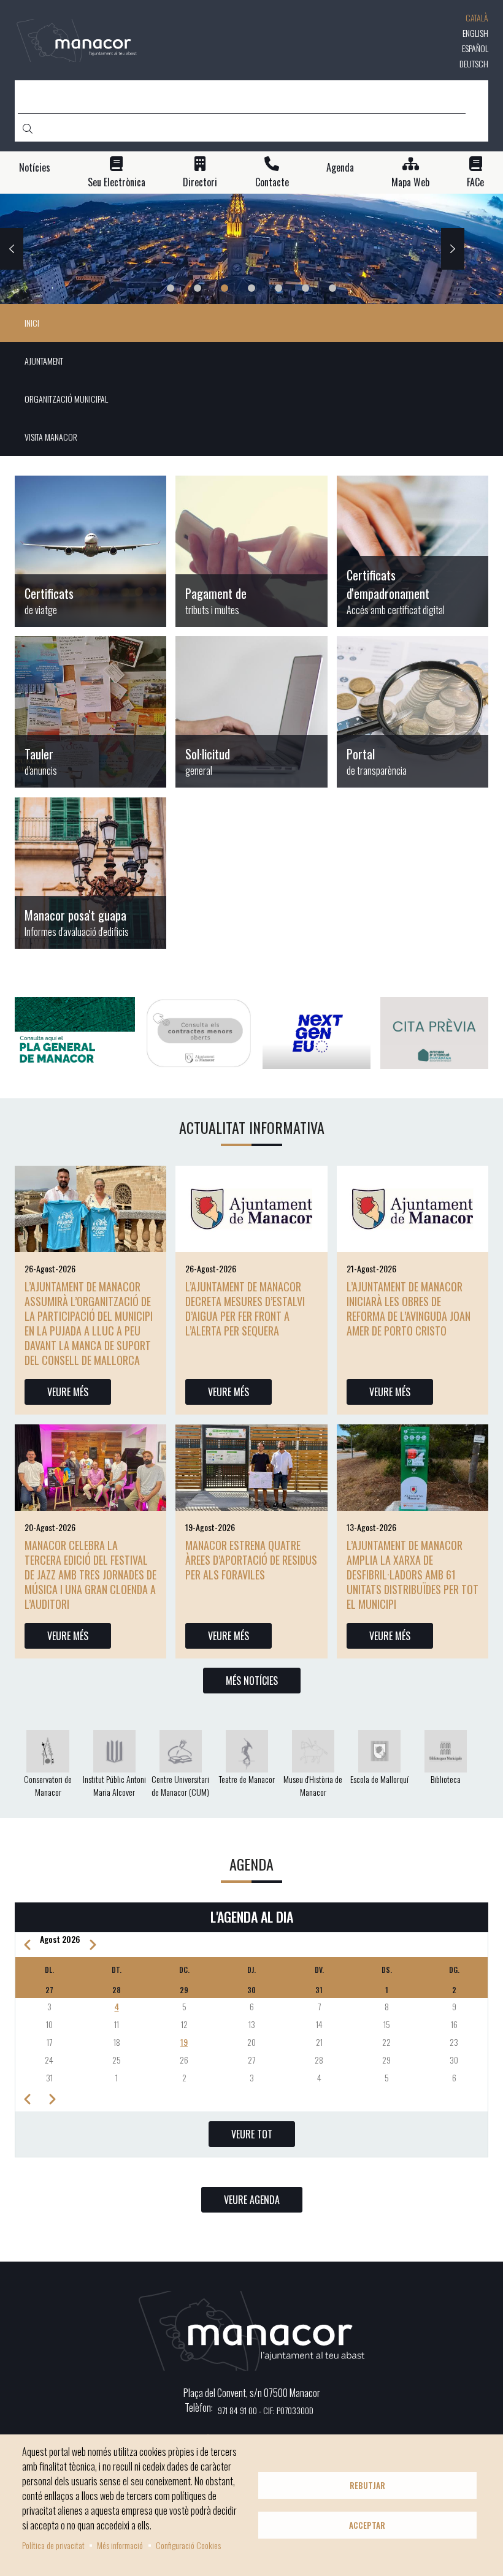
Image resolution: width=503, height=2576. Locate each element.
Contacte (272, 182)
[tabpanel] (251, 249)
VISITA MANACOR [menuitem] (51, 437)
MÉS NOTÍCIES (252, 1681)
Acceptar (367, 2525)
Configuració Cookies (188, 2545)
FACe (475, 182)
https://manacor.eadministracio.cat (90, 712)
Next (453, 249)
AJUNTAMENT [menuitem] (44, 361)
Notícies (35, 168)
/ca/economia (251, 551)
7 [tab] (332, 288)
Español (475, 48)
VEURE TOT (252, 2134)
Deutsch (474, 63)
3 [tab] (225, 288)
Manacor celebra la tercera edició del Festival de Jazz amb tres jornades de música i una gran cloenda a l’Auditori (90, 1575)
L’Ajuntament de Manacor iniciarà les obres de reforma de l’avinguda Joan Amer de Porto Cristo (409, 1309)
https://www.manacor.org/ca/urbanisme (90, 873)
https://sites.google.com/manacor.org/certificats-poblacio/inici (90, 551)
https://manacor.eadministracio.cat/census (413, 551)
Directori (200, 182)
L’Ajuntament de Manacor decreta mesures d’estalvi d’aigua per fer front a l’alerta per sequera (245, 1309)
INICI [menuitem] (32, 323)
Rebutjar (367, 2485)
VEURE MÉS (68, 1392)
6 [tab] (305, 288)
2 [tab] (198, 288)
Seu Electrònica (117, 182)
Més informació (120, 2545)
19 (184, 2042)
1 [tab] (171, 288)
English (475, 33)
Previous (12, 249)
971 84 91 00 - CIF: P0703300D (266, 2410)
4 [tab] (251, 288)
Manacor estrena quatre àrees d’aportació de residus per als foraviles (251, 1560)
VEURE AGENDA (252, 2200)
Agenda (340, 168)
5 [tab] (278, 288)
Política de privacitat (53, 2545)
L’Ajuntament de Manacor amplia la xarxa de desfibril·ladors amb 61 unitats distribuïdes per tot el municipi (413, 1575)
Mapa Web (410, 182)
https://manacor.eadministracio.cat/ (251, 712)
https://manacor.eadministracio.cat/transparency (413, 712)
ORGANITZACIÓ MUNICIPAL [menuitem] (66, 399)
